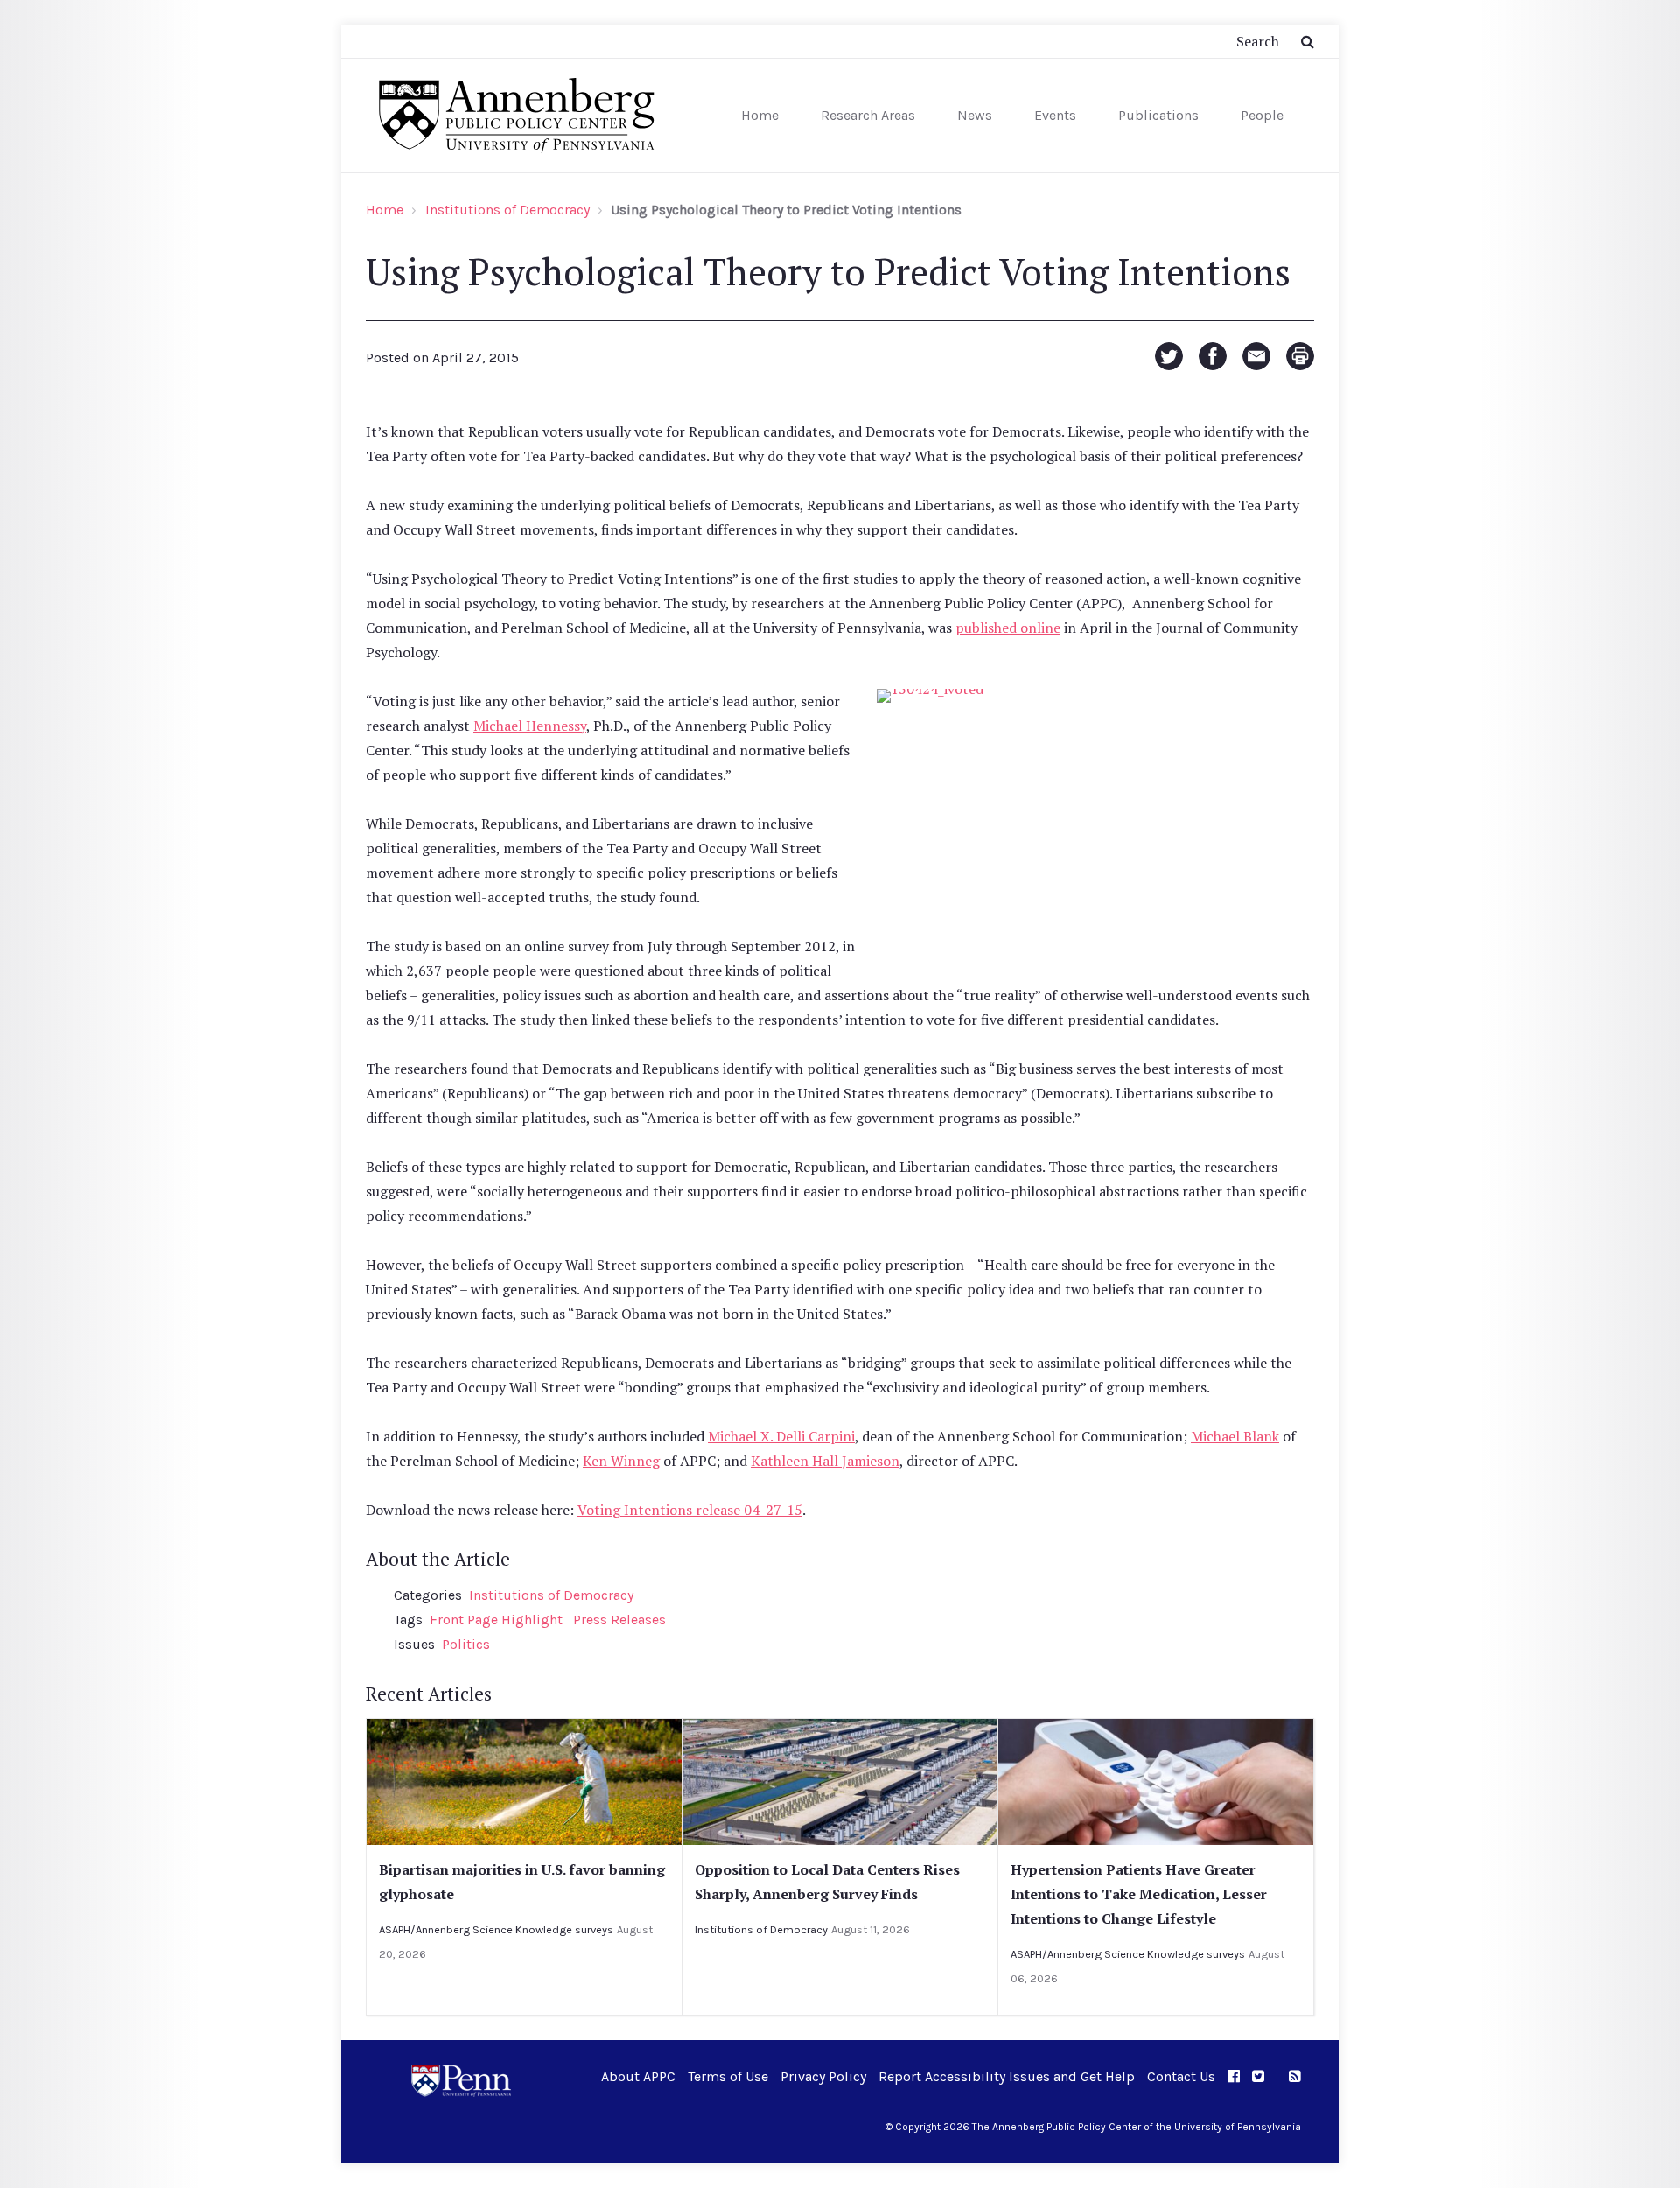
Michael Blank (1235, 1436)
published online (1008, 628)
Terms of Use (728, 2076)
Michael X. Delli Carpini (781, 1436)
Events (1055, 115)
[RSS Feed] (1295, 2076)
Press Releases (619, 1620)
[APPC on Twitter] (1258, 2076)
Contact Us (1181, 2076)
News (975, 115)
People (1262, 115)
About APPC (638, 2076)
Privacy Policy (823, 2076)
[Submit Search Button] (1308, 41)
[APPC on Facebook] (1234, 2076)
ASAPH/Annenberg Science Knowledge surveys (496, 1929)
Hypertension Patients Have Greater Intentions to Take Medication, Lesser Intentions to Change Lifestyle (1139, 1894)
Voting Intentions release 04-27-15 (690, 1510)
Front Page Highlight (496, 1620)
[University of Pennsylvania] (461, 2079)
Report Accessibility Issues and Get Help (1007, 2076)
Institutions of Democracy (507, 210)
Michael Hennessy (530, 726)
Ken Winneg (621, 1461)
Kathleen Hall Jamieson (825, 1461)
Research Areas (868, 115)
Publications (1158, 115)
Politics (466, 1644)
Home (760, 115)
